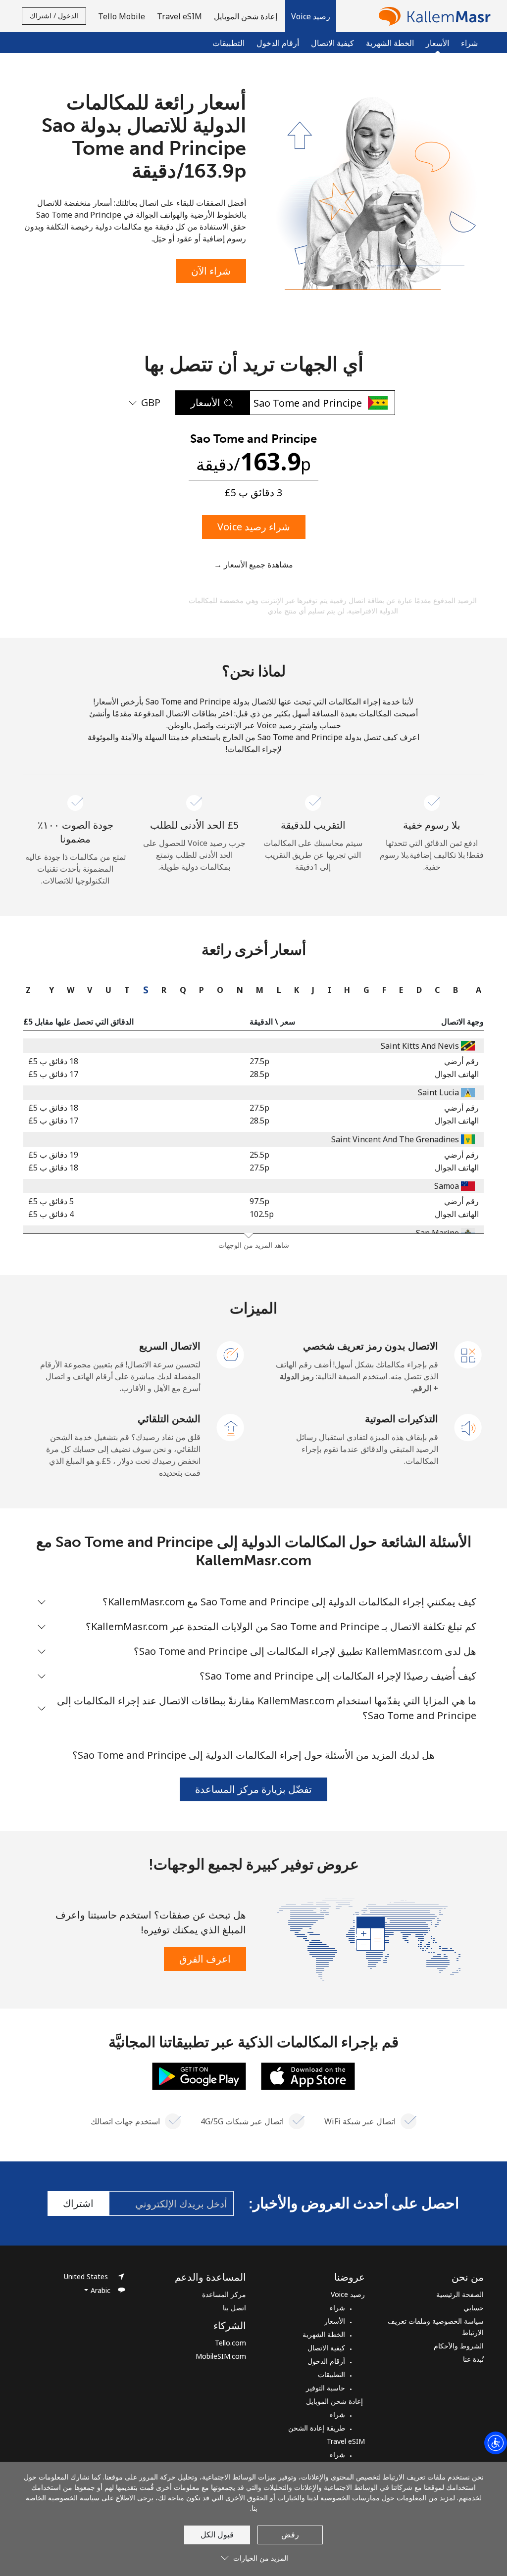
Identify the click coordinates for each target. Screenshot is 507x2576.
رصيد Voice (348, 2294)
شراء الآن (211, 271)
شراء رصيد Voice (254, 527)
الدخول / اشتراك (54, 16)
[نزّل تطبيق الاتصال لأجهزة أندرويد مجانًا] (199, 2075)
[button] (311, 16)
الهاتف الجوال (457, 1074)
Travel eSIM (346, 2441)
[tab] (476, 990)
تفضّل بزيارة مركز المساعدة (253, 1789)
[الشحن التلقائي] (231, 1427)
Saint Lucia (438, 1092)
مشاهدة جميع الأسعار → (253, 564)
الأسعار (335, 2321)
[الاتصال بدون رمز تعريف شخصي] (468, 1354)
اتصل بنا (234, 2308)
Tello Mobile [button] (122, 16)
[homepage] (432, 16)
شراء (469, 43)
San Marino (437, 1233)
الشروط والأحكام (459, 2346)
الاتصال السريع (170, 1346)
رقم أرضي (461, 1061)
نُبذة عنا (473, 2359)
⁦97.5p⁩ (259, 1201)
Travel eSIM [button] (179, 16)
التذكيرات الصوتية (402, 1419)
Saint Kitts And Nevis (420, 1046)
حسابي (474, 2308)
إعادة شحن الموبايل (335, 2401)
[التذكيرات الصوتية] (468, 1427)
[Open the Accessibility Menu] (496, 2443)
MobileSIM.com (221, 2356)
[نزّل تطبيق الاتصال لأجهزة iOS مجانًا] (308, 2075)
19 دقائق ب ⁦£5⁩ (53, 1155)
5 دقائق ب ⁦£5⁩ (51, 1201)
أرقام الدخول (278, 43)
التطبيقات (228, 43)
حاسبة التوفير (326, 2388)
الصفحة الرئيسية (460, 2294)
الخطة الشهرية (390, 43)
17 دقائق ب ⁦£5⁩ (53, 1074)
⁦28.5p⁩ (259, 1074)
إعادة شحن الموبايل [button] (247, 16)
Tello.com (230, 2343)
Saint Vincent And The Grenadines (395, 1139)
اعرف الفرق (205, 1959)
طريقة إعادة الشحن (317, 2428)
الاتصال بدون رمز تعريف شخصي (371, 1346)
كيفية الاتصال (332, 43)
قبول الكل (217, 2534)
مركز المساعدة (224, 2294)
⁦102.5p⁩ (262, 1214)
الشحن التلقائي (169, 1419)
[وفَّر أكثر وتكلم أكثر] (369, 1938)
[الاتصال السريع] (231, 1354)
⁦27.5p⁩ (259, 1061)
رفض (290, 2534)
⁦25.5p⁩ (259, 1155)
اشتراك (78, 2203)
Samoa (447, 1186)
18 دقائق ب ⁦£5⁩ (53, 1061)
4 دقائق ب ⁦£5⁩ (51, 1214)
